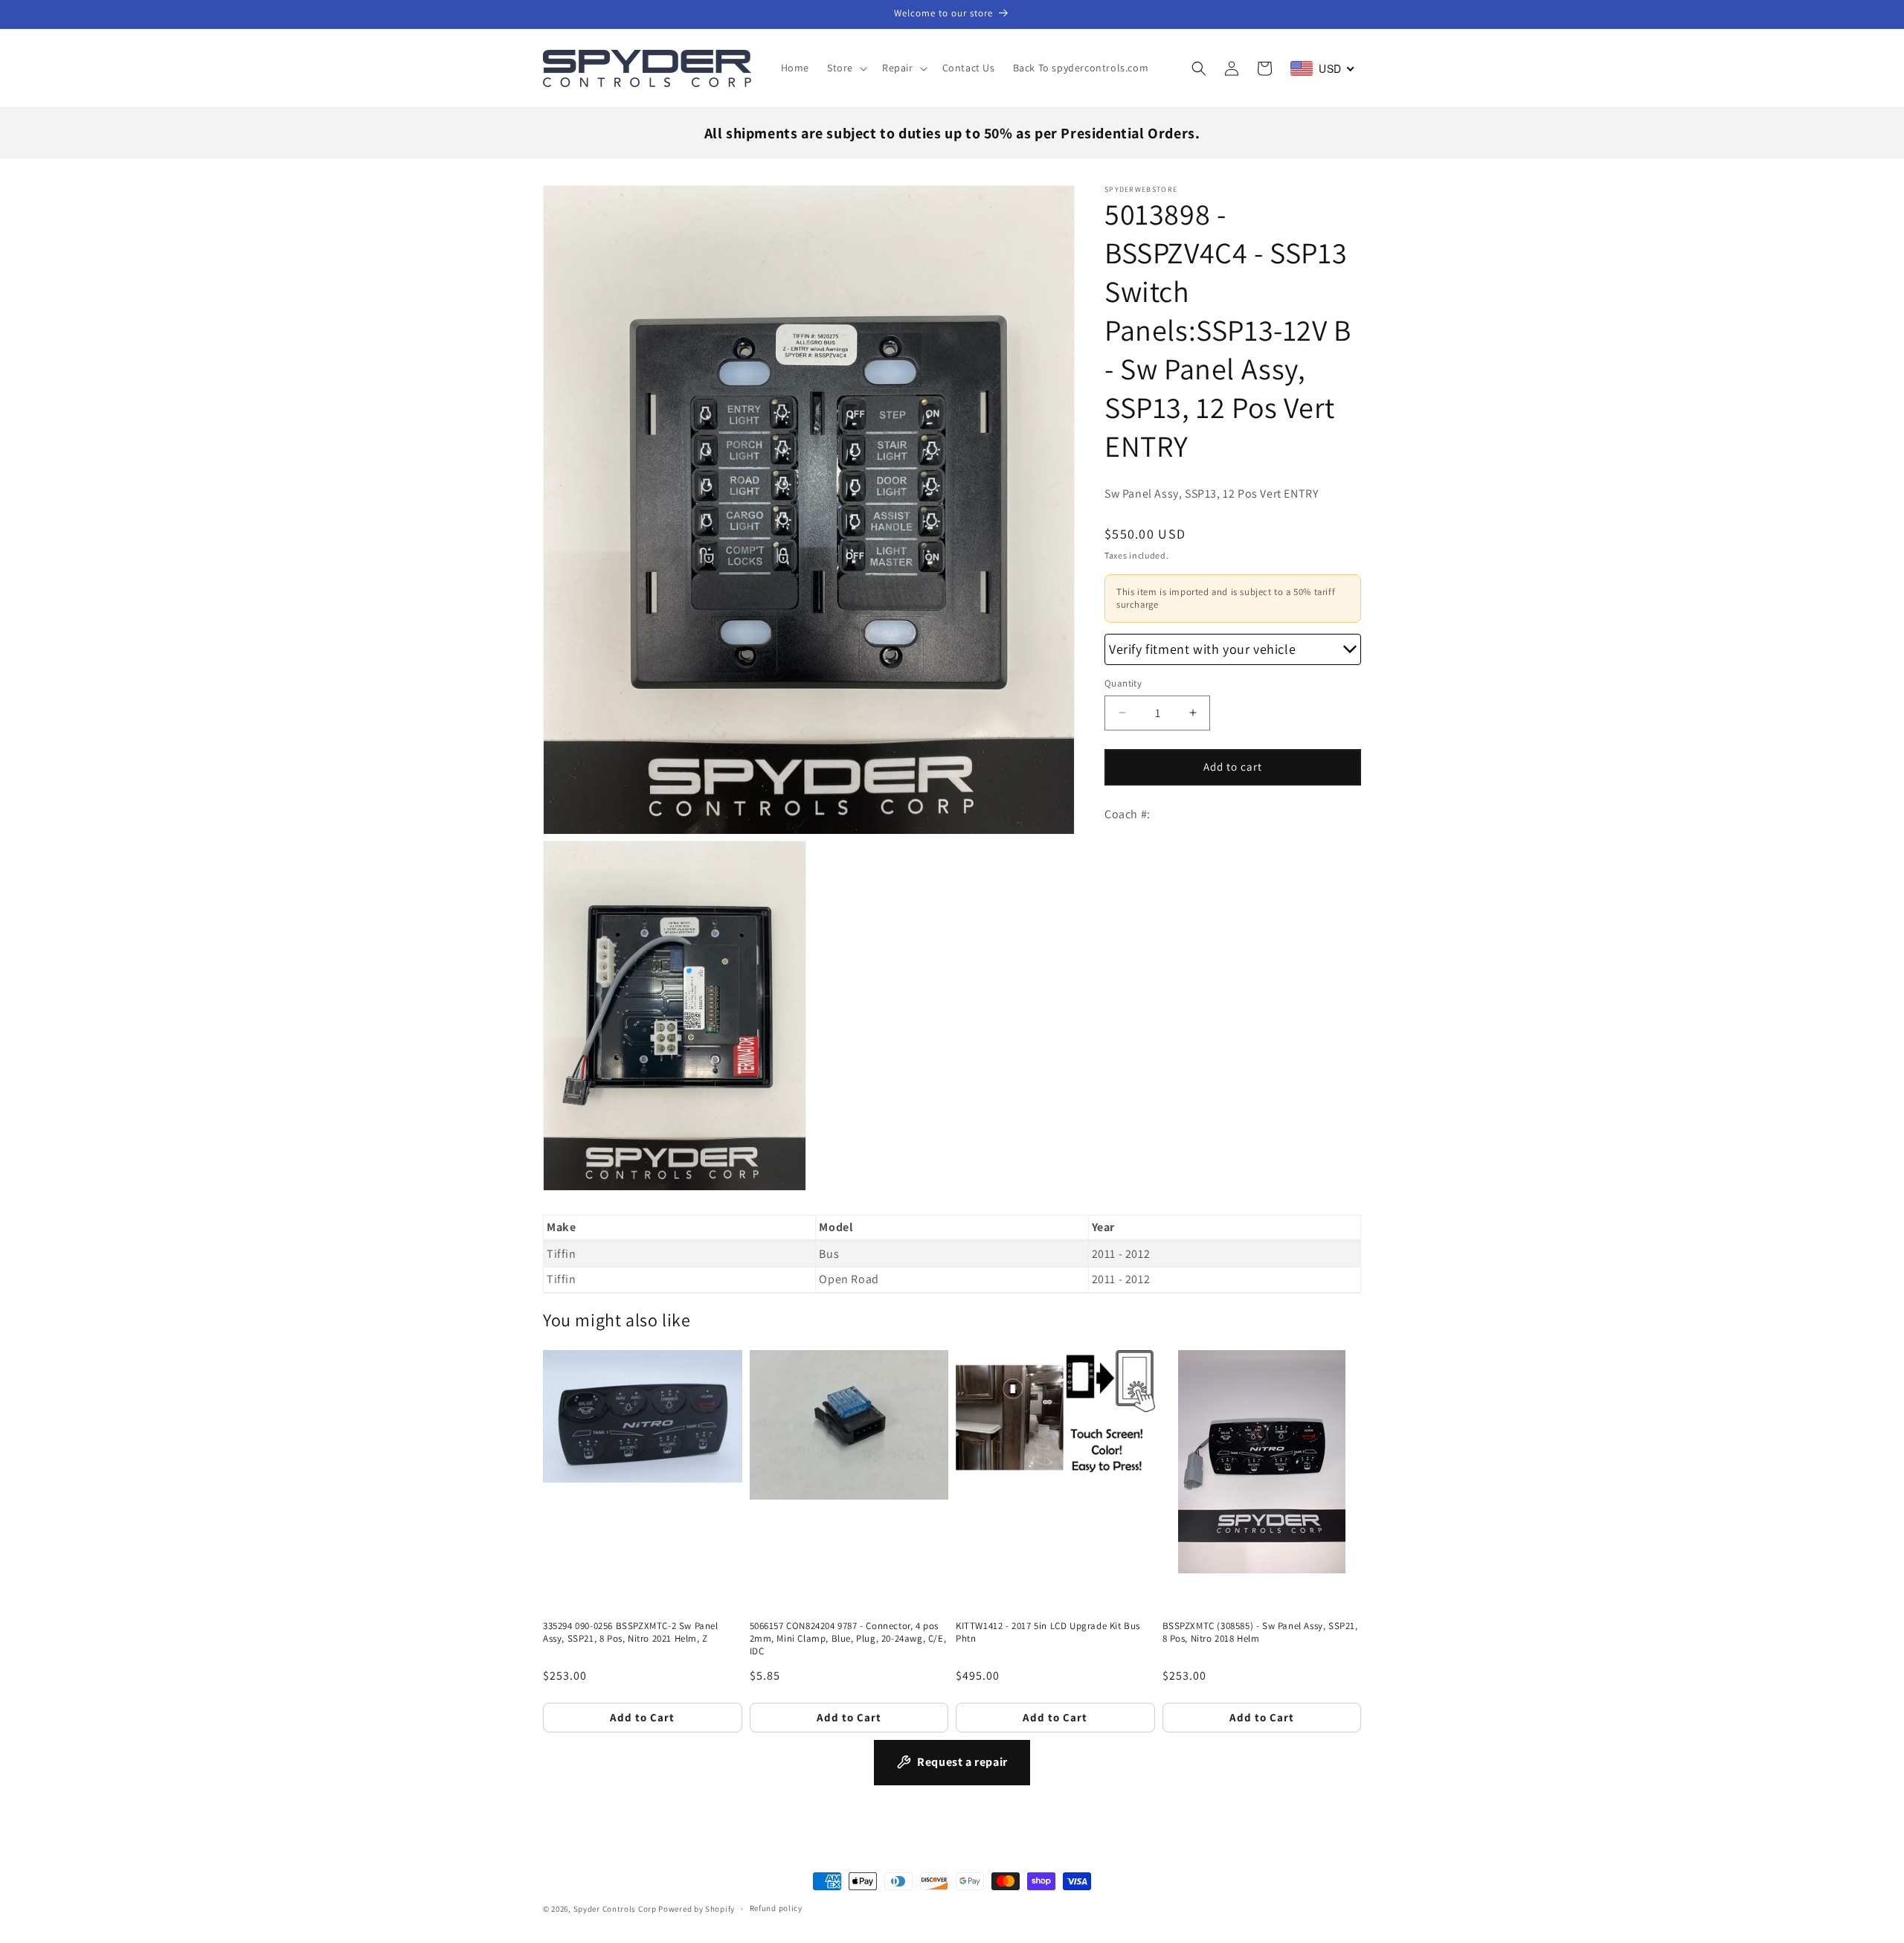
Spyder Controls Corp (615, 1909)
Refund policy (776, 1908)
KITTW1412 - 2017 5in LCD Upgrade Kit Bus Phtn (1048, 1632)
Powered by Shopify (697, 1909)
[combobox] (1323, 68)
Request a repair (962, 1762)
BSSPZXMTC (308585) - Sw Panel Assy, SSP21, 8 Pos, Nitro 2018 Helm (1260, 1632)
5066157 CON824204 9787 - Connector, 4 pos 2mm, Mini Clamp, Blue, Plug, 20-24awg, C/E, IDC (848, 1639)
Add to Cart (642, 1717)
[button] (846, 68)
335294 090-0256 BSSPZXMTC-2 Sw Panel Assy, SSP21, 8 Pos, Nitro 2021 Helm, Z (631, 1632)
